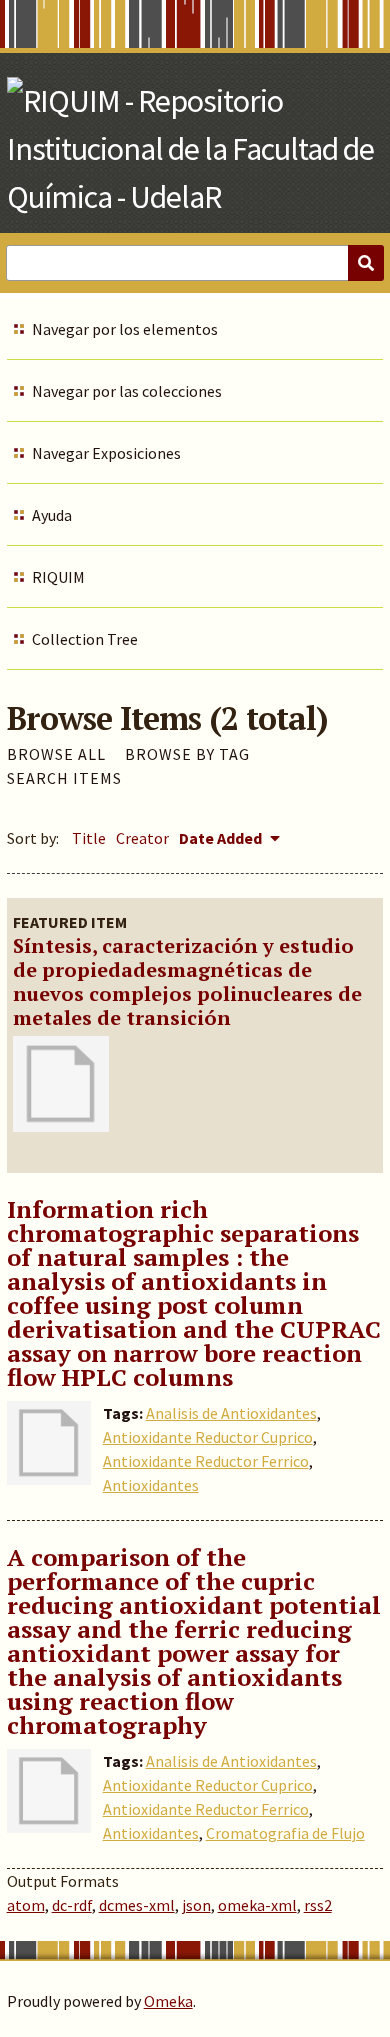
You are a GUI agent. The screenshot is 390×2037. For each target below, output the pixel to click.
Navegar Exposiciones (106, 453)
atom (26, 1905)
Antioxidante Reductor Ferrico (206, 1461)
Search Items (64, 778)
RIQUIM (58, 577)
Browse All (56, 754)
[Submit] (366, 263)
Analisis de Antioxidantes (231, 1413)
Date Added (222, 838)
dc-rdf (72, 1905)
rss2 (318, 1905)
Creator (142, 838)
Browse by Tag (187, 754)
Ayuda (52, 515)
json (196, 1905)
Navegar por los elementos (125, 329)
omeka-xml (257, 1905)
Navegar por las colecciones (127, 391)
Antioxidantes (151, 1485)
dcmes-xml (137, 1905)
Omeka (168, 2001)
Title (89, 838)
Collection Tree (85, 639)
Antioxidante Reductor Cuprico (208, 1437)
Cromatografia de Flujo (285, 1833)
